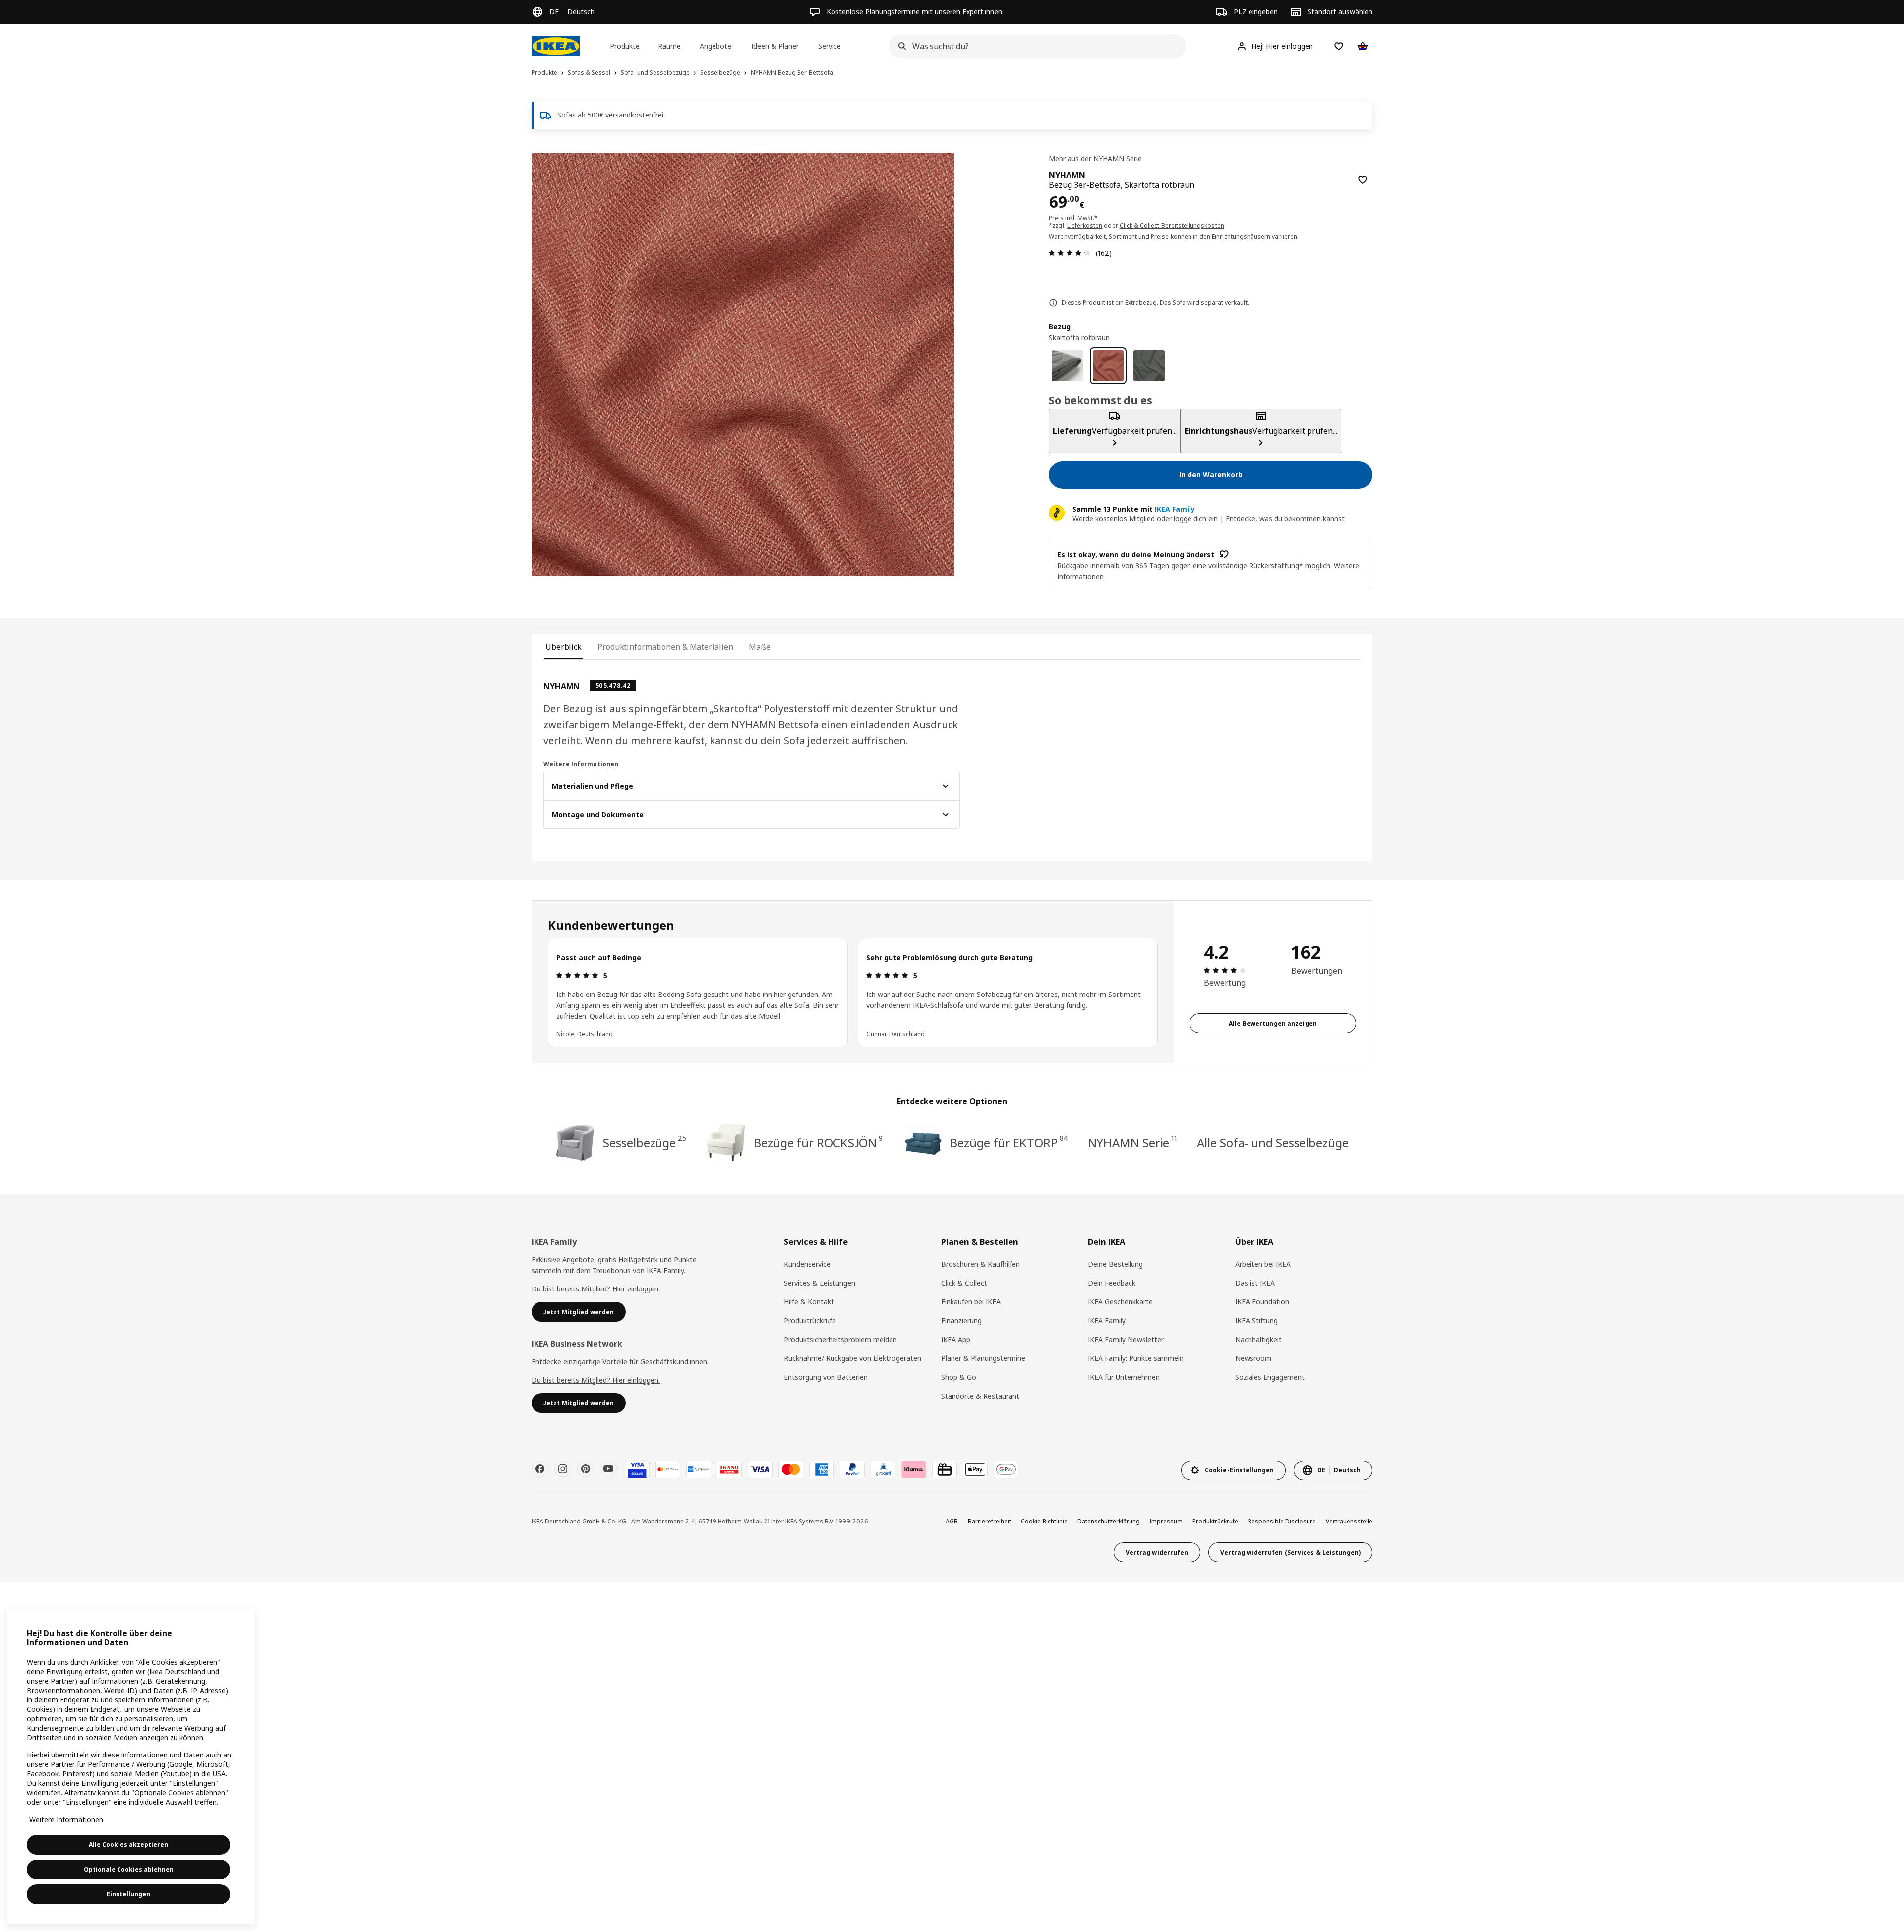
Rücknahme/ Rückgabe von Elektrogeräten (853, 1358)
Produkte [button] (625, 46)
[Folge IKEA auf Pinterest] (586, 1469)
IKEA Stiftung (1256, 1320)
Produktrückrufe (810, 1320)
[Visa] (760, 1469)
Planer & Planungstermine (983, 1358)
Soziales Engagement (1270, 1377)
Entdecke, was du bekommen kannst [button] (1285, 518)
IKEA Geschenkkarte (1120, 1302)
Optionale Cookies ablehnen (129, 1869)
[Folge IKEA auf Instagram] (563, 1469)
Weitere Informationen (66, 1820)
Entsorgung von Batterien (826, 1377)
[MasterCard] (791, 1469)
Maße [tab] (760, 647)
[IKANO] (729, 1469)
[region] (743, 364)
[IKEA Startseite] (556, 46)
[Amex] (822, 1469)
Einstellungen (128, 1894)
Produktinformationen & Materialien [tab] (665, 647)
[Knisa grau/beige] (1067, 366)
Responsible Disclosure (1282, 1521)
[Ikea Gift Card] (945, 1469)
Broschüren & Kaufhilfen (981, 1264)
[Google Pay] (1006, 1469)
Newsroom (1253, 1358)
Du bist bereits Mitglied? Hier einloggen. (596, 1289)
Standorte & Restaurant (980, 1396)
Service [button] (830, 46)
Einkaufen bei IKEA (971, 1302)
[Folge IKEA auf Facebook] (540, 1469)
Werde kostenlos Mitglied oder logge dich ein (1145, 518)
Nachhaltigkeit (1258, 1339)
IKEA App (956, 1339)
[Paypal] (852, 1469)
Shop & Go (959, 1377)
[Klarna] (914, 1469)
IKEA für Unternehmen (1124, 1377)
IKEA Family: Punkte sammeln (1136, 1358)
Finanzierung (961, 1320)
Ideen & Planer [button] (775, 46)
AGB (952, 1521)
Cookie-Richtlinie (1044, 1521)
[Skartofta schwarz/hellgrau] (1149, 366)
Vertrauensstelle (1349, 1521)
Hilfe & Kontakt (809, 1302)
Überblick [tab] (564, 647)
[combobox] (1034, 46)
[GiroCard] (883, 1469)
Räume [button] (669, 46)
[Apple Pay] (975, 1469)
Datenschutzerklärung (1109, 1521)
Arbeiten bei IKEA (1263, 1264)
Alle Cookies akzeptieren (128, 1844)
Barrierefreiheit (989, 1521)
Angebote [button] (715, 46)
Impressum (1166, 1521)
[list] (853, 993)
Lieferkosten (1085, 225)
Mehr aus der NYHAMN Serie (1095, 158)
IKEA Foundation (1262, 1302)
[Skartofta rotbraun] (1108, 366)
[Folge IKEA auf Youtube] (608, 1469)
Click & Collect (964, 1283)
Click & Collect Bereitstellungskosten (1172, 225)
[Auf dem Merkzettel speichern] (1363, 180)
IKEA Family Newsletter (1126, 1339)
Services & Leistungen (820, 1283)
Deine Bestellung (1115, 1264)
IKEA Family (1107, 1320)
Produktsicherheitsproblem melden (840, 1339)
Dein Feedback (1112, 1283)
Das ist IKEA (1255, 1283)
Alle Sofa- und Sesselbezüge (1273, 1142)
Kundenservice (807, 1264)
